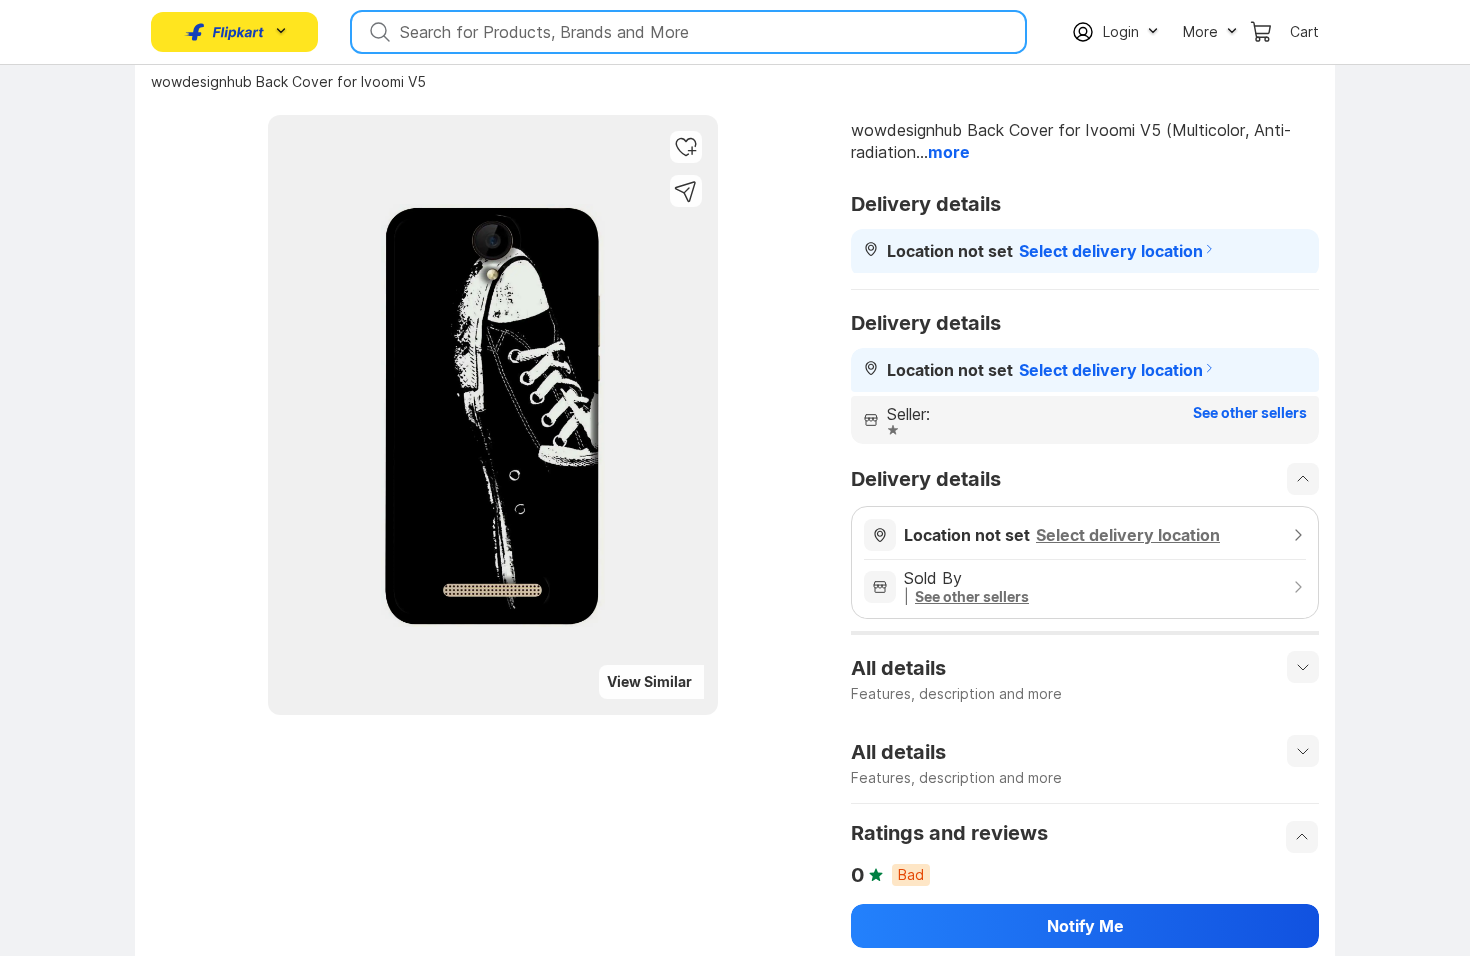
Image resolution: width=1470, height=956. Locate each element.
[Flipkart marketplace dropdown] (225, 32)
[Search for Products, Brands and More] (378, 32)
